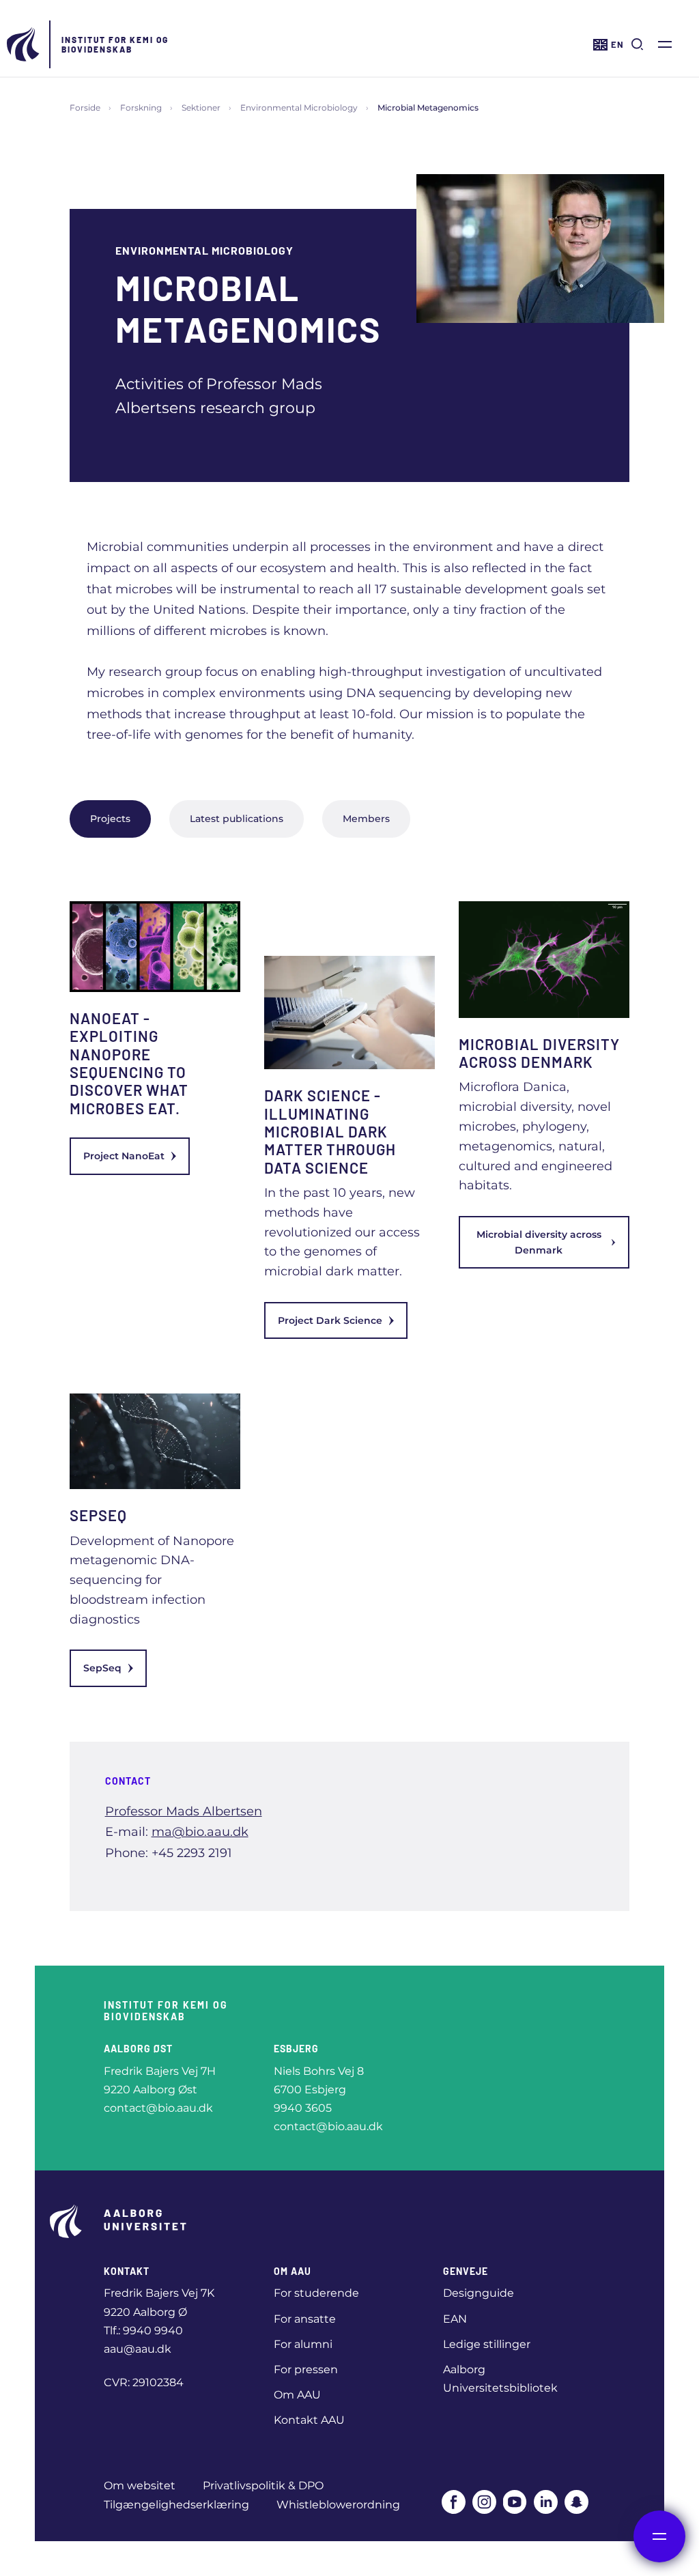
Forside (85, 108)
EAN (455, 2319)
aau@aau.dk (138, 2349)
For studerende (316, 2293)
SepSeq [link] (102, 1668)
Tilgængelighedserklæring (176, 2505)
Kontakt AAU (309, 2420)
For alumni (303, 2344)
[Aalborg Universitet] (24, 44)
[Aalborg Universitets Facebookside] (454, 2502)
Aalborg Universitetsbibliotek (500, 2379)
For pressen (306, 2369)
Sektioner (201, 108)
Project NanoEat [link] (124, 1156)
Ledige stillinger (487, 2344)
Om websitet (140, 2486)
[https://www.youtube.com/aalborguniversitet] (515, 2502)
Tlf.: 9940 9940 (143, 2331)
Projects (110, 819)
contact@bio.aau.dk (158, 2108)
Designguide (479, 2293)
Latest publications (237, 819)
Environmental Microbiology (299, 108)
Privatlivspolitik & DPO (263, 2486)
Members (366, 819)
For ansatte (305, 2319)
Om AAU (297, 2395)
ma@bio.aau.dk (200, 1832)
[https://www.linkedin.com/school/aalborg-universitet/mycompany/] (546, 2502)
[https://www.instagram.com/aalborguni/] (484, 2502)
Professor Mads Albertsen (184, 1811)
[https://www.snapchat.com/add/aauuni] (576, 2502)
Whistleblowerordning (338, 2505)
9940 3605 (303, 2108)
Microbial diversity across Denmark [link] (539, 1242)
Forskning (141, 108)
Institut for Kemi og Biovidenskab (115, 44)
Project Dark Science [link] (330, 1320)
